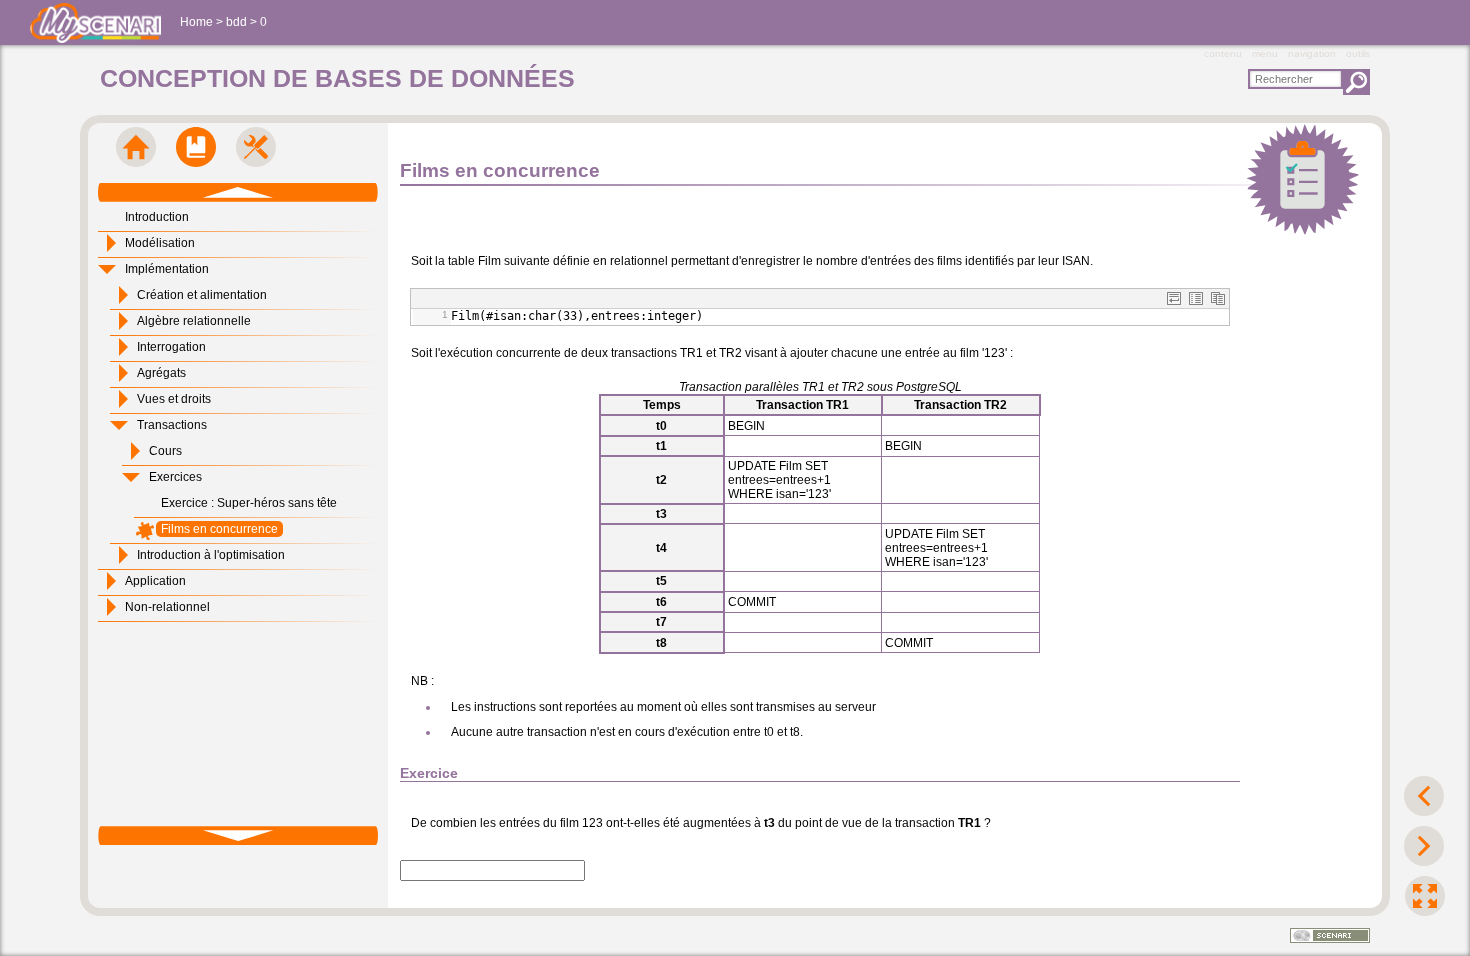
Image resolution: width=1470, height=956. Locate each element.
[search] (1295, 79)
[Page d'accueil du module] (136, 147)
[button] (1174, 298)
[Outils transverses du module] (256, 147)
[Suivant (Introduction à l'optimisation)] (1424, 846)
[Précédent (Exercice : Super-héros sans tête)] (1424, 796)
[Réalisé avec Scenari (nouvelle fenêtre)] (1330, 937)
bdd (236, 22)
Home (196, 22)
